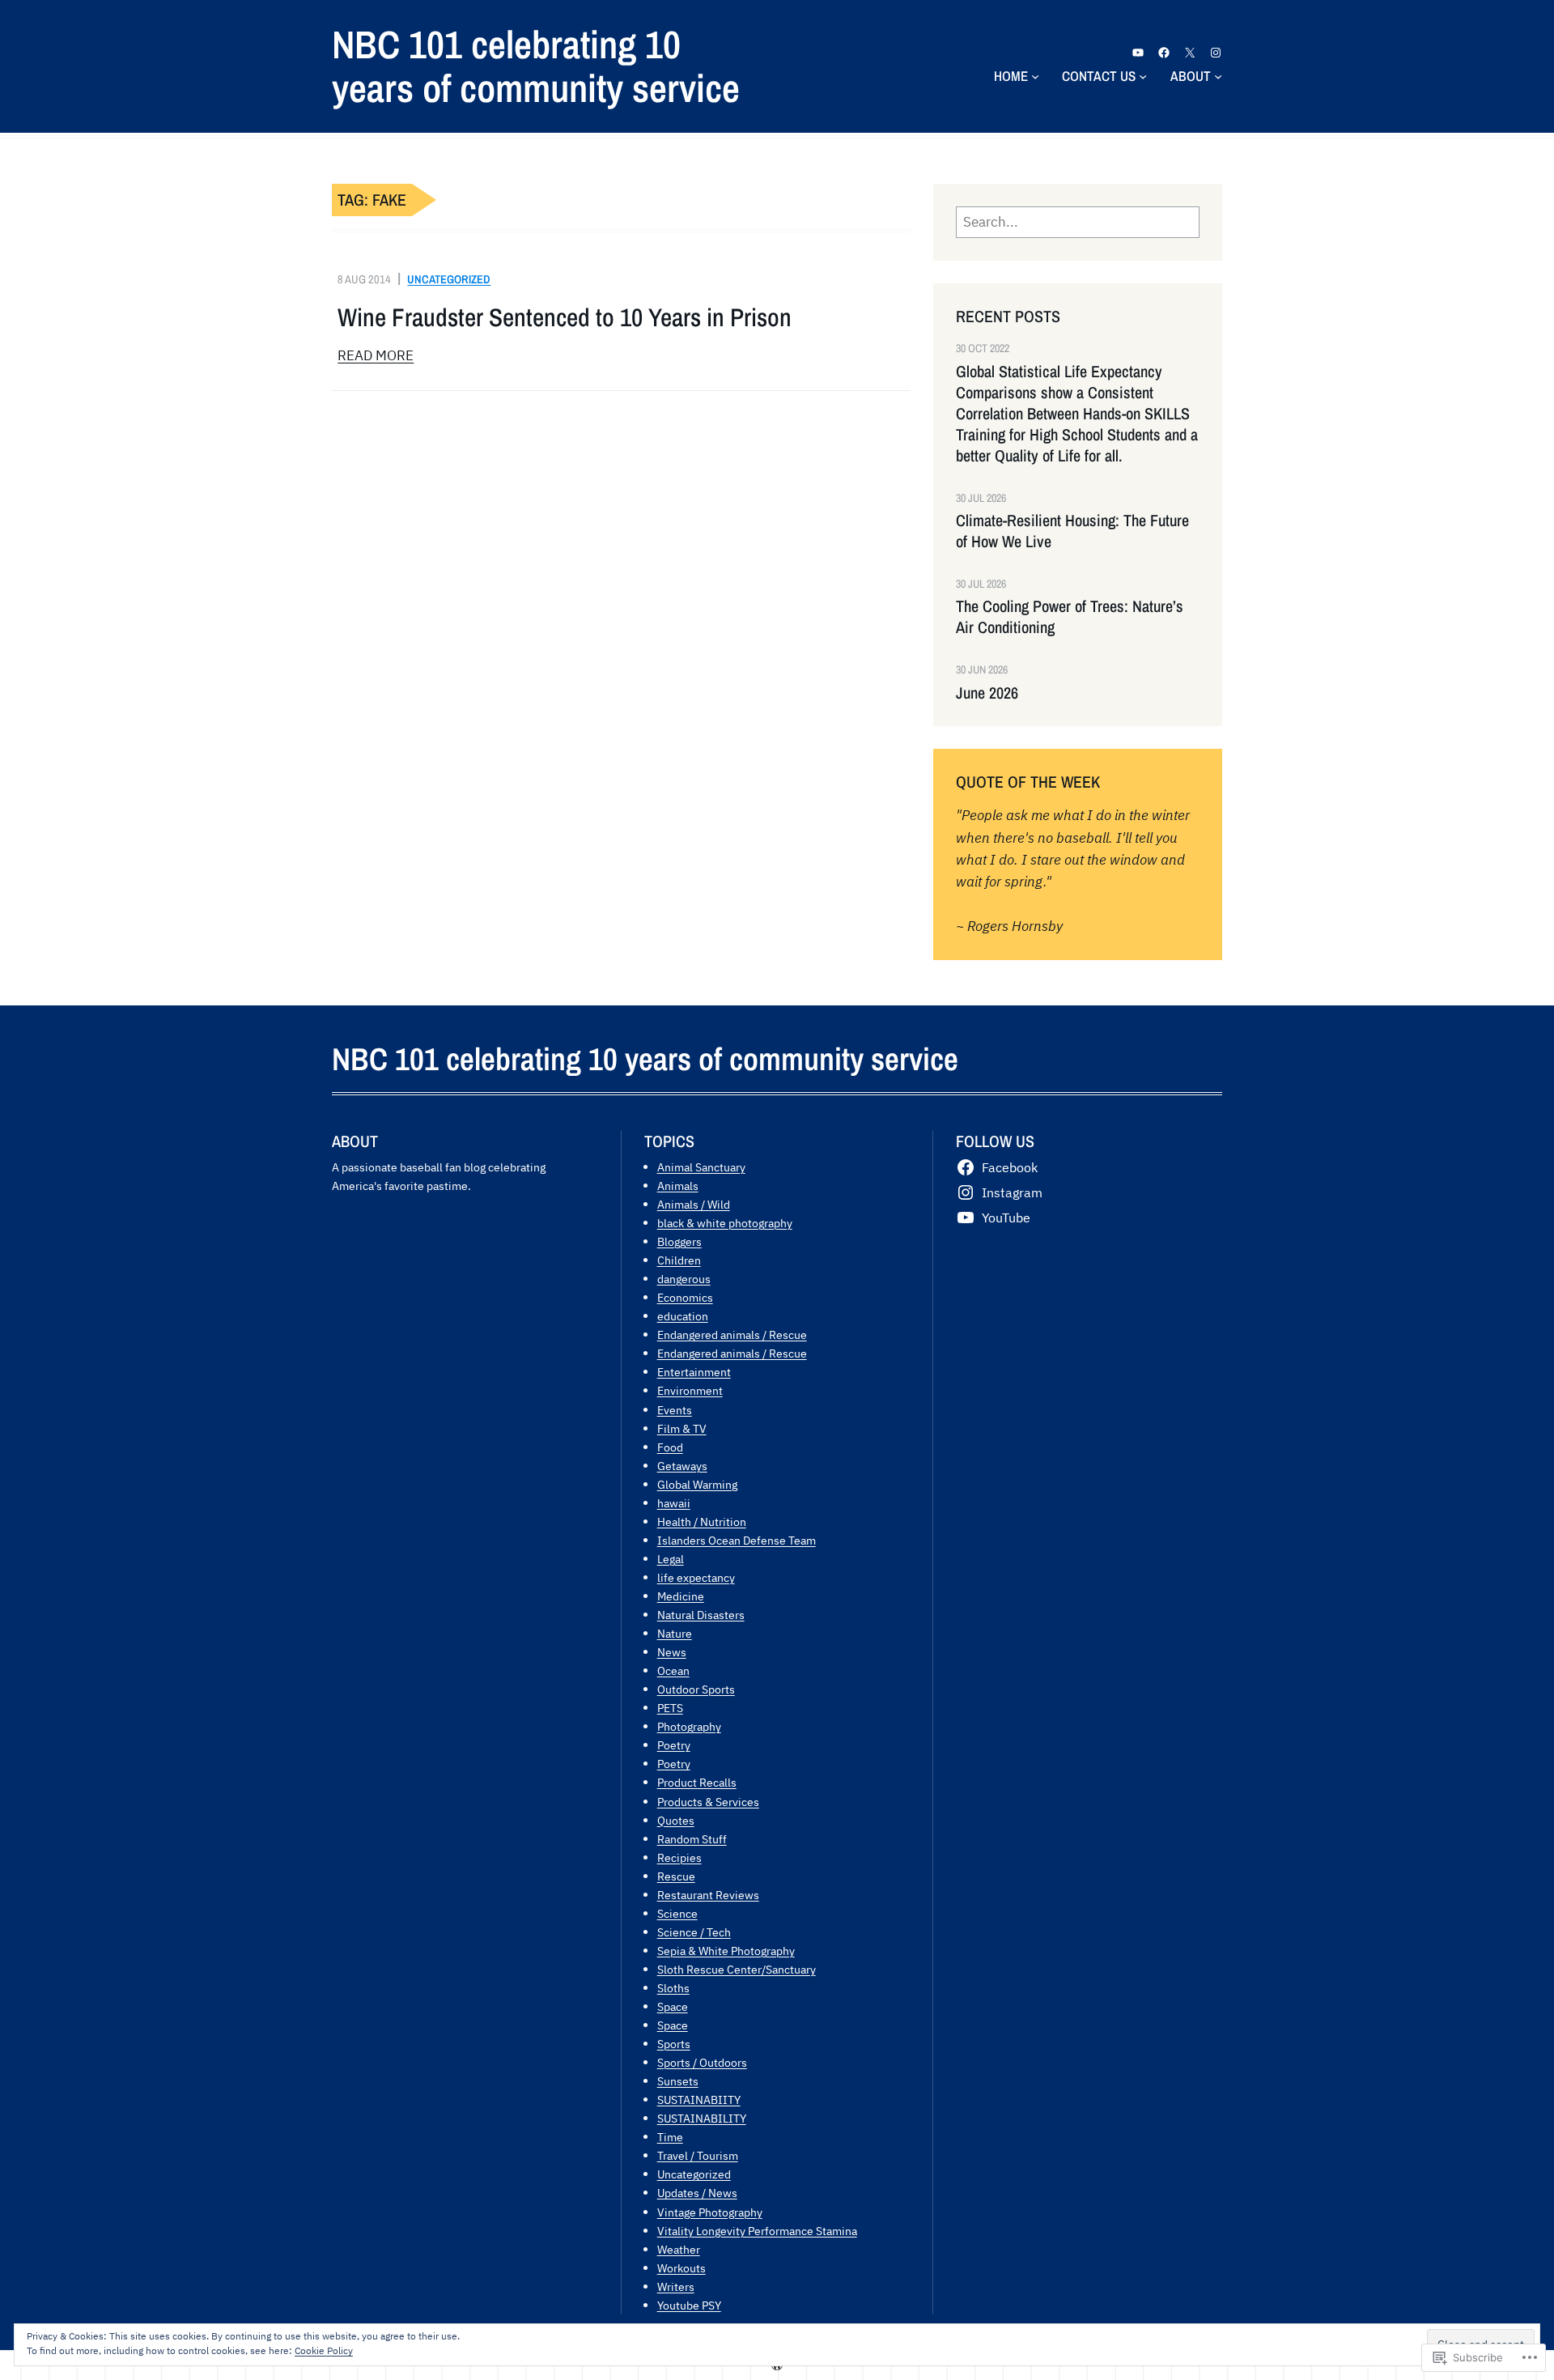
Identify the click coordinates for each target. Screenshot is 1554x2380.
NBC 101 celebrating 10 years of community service (536, 66)
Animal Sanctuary (701, 1167)
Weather (679, 2249)
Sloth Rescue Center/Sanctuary (737, 1969)
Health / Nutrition (702, 1521)
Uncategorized (449, 279)
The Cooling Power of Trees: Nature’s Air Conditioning (1070, 617)
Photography (689, 1726)
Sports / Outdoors (702, 2062)
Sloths (673, 1988)
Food (670, 1447)
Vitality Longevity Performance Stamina (757, 2231)
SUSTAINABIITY (699, 2099)
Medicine (681, 1596)
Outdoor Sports (696, 1689)
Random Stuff (692, 1839)
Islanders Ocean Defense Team (737, 1540)
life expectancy (696, 1577)
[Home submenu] (1035, 76)
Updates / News (697, 2193)
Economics (685, 1297)
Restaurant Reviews (708, 1895)
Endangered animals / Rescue (732, 1334)
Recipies (679, 1857)
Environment (690, 1390)
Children (679, 1260)
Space (673, 2006)
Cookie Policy (324, 2350)
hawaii (674, 1503)
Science (677, 1913)
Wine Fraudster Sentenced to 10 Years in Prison (565, 317)
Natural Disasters (701, 1615)
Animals (678, 1186)
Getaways (682, 1466)
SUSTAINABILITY (702, 2118)
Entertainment (694, 1372)
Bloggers (679, 1241)
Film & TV (682, 1428)
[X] (1190, 53)
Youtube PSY (689, 2305)
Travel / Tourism (698, 2155)
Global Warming (697, 1484)
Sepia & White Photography (726, 1951)
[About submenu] (1218, 76)
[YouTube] (1138, 53)
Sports (674, 2044)
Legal (671, 1559)
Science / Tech (694, 1932)
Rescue (676, 1876)
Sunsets (678, 2081)
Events (675, 1410)
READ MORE (376, 355)
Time (670, 2137)
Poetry (674, 1745)
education (683, 1316)
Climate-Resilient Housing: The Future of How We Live (1072, 531)
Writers (676, 2286)
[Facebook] (1164, 53)
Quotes (676, 1820)
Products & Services (708, 1802)
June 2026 (987, 693)
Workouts (681, 2268)
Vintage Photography (710, 2212)
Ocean (673, 1670)
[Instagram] (1216, 53)
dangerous (684, 1279)
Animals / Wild (694, 1204)
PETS (670, 1708)
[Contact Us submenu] (1143, 76)
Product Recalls (697, 1782)
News (672, 1652)
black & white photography (725, 1223)
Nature (675, 1633)
